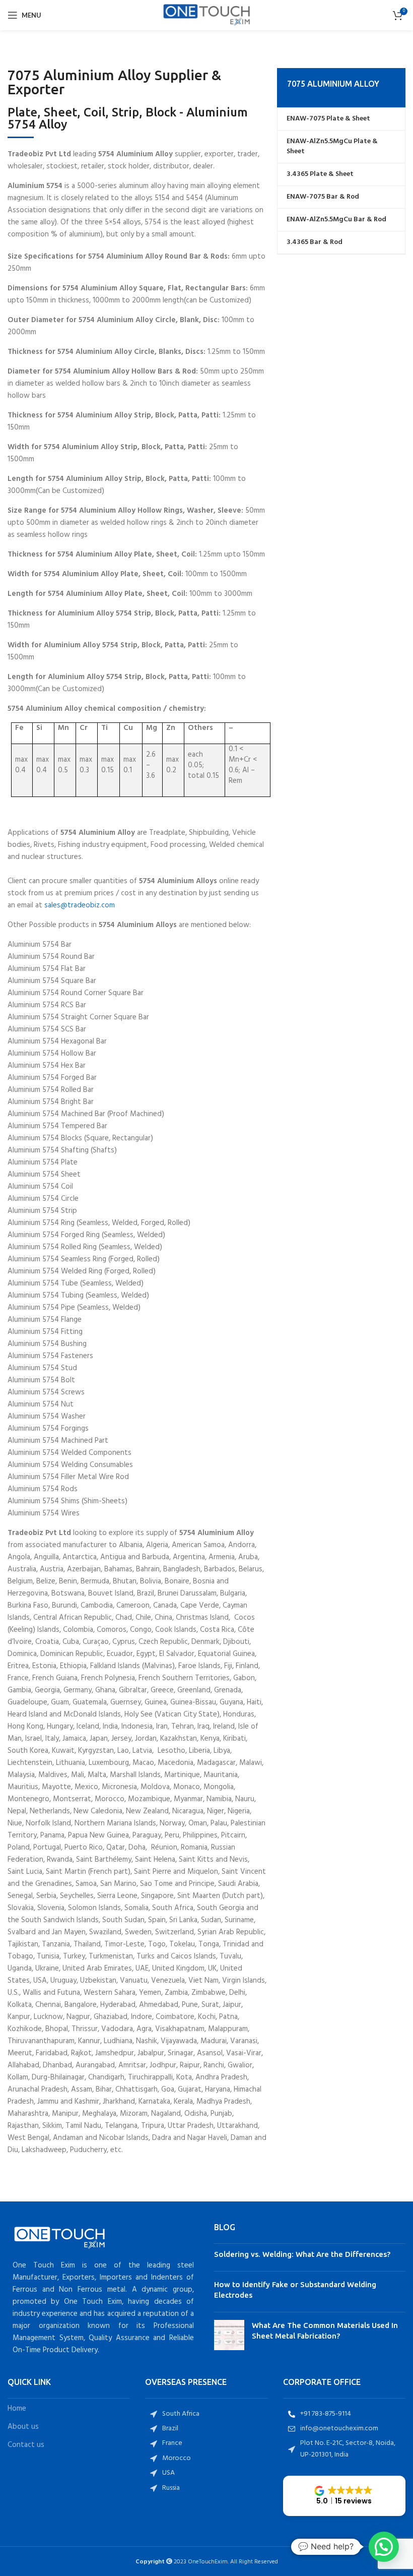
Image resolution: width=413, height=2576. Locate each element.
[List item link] (206, 2414)
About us (23, 2427)
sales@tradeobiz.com (80, 905)
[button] (344, 2496)
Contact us (26, 2445)
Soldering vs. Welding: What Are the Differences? (302, 2254)
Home (17, 2409)
